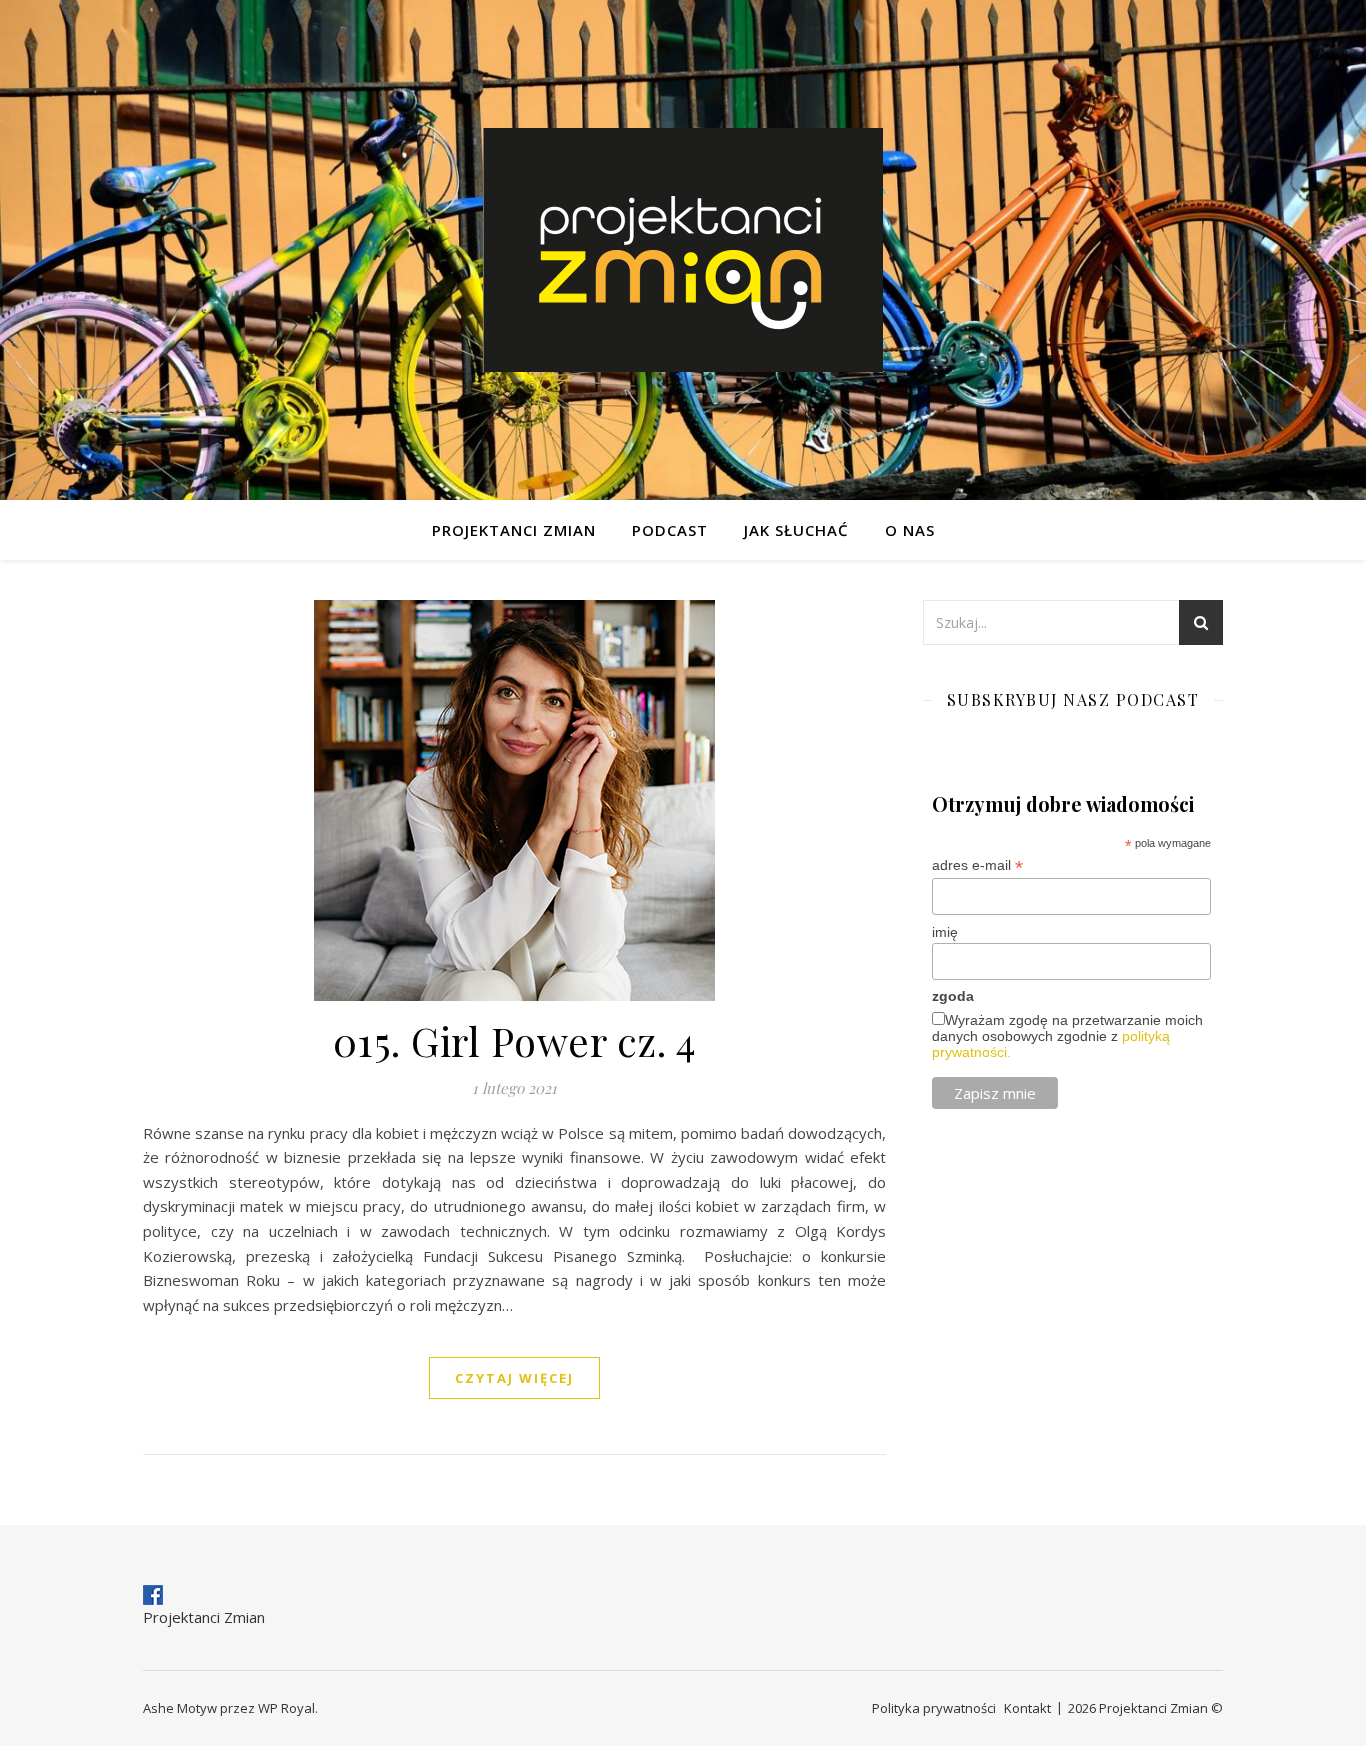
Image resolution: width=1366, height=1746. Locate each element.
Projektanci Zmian (514, 530)
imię (945, 932)
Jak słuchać (796, 530)
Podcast (670, 530)
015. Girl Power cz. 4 (515, 1040)
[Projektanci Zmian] (683, 250)
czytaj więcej (514, 1378)
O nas (910, 530)
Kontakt (1027, 1708)
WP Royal (286, 1708)
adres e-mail (977, 865)
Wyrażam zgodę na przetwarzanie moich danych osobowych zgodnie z (1067, 1036)
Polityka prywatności (934, 1708)
